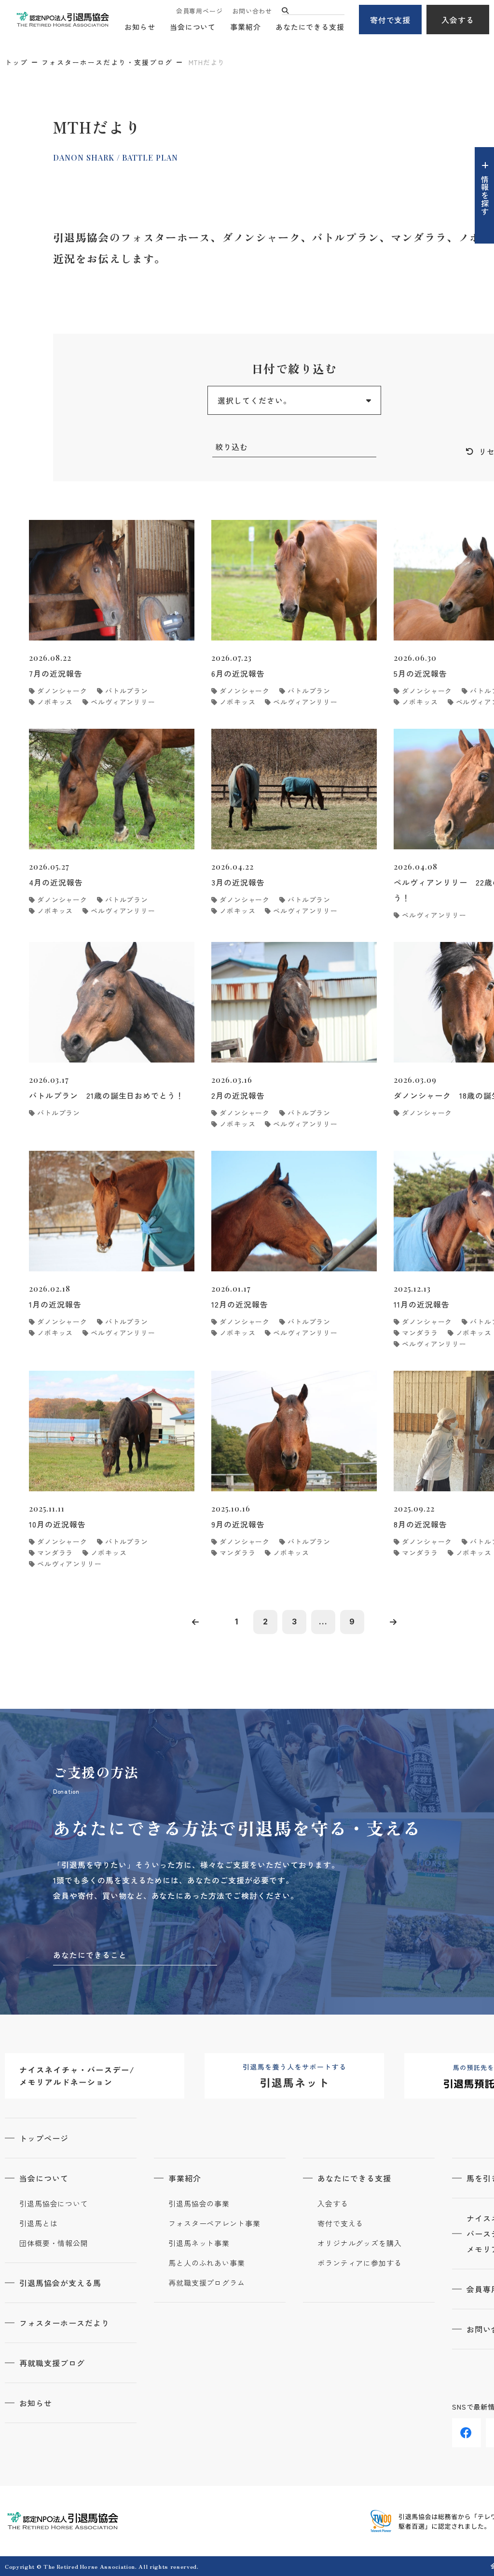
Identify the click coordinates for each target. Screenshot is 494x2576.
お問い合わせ (252, 11)
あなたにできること (90, 1955)
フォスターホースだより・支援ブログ (107, 62)
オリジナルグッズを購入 (360, 2243)
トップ (16, 62)
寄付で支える (340, 2223)
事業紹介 (246, 27)
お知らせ (140, 27)
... (323, 1622)
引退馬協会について (54, 2204)
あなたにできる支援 (310, 27)
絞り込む (232, 447)
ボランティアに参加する (360, 2263)
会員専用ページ (199, 11)
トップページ (44, 2138)
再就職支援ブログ (52, 2363)
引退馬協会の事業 (199, 2204)
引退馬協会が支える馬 (60, 2283)
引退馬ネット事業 (199, 2243)
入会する (458, 20)
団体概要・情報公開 (54, 2243)
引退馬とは (39, 2223)
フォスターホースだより (64, 2323)
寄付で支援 (391, 20)
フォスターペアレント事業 (214, 2223)
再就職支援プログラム (207, 2283)
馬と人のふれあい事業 (207, 2263)
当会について (193, 27)
